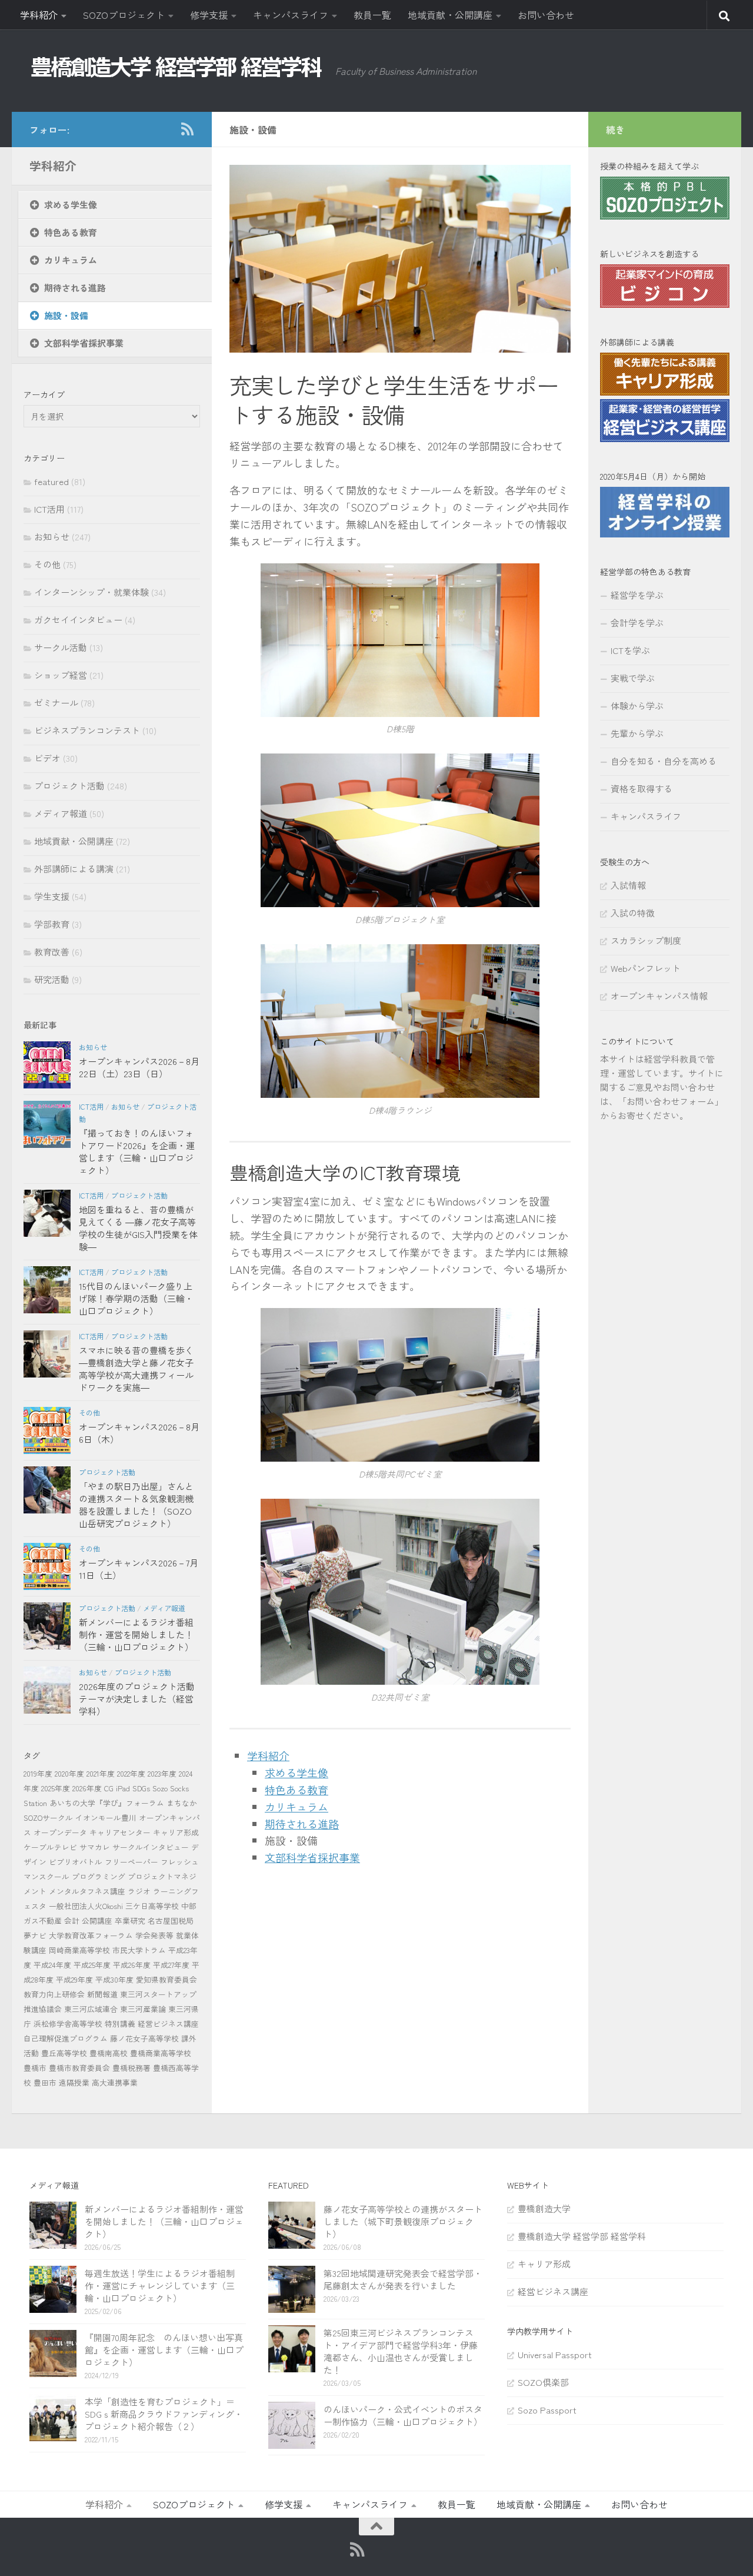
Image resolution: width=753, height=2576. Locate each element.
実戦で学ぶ (633, 678)
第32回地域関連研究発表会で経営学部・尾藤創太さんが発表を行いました (403, 2279)
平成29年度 (74, 1979)
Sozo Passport (547, 2410)
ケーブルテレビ (50, 1847)
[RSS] (187, 129)
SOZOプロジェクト (124, 15)
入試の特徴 (633, 913)
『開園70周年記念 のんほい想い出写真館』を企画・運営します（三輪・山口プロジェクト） (164, 2350)
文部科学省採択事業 (312, 1857)
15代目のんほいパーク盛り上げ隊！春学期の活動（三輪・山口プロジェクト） (136, 1298)
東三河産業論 (143, 2009)
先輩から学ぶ (637, 733)
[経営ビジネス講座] (665, 438)
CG (109, 1788)
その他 (47, 564)
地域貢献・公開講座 (450, 15)
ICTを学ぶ (630, 650)
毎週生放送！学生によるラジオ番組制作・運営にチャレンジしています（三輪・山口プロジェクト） (160, 2285)
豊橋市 (35, 2068)
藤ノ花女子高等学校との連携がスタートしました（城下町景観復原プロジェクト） (403, 2221)
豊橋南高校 (109, 2053)
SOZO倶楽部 (543, 2382)
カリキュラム (296, 1807)
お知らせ (52, 537)
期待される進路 (302, 1824)
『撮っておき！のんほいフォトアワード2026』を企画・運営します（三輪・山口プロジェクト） (137, 1151)
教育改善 (52, 952)
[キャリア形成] (665, 392)
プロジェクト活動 (69, 786)
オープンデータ (60, 1832)
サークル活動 (61, 647)
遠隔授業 (74, 2082)
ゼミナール (56, 703)
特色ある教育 (296, 1790)
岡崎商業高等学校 (79, 1950)
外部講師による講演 (74, 869)
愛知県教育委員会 (166, 1979)
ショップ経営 (61, 675)
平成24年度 (52, 1965)
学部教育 (52, 924)
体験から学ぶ (637, 706)
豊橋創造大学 (544, 2208)
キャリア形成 (176, 1832)
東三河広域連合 (91, 2009)
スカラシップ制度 (646, 940)
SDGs (141, 1788)
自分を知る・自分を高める (664, 761)
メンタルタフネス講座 (87, 1891)
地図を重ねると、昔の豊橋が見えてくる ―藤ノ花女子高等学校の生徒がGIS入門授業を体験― (138, 1228)
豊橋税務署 (131, 2068)
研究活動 (52, 979)
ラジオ (139, 1891)
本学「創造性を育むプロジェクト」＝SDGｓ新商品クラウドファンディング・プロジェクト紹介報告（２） (164, 2414)
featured (51, 481)
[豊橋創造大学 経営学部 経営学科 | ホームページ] (176, 67)
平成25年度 (92, 1965)
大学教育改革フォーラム (91, 1935)
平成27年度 (171, 1965)
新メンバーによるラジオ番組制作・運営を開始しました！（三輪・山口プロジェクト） (136, 1634)
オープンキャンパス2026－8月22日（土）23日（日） (139, 1067)
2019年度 (38, 1773)
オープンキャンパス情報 (659, 996)
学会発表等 (154, 1935)
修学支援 (209, 15)
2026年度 (87, 1788)
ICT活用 (49, 509)
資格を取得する (642, 789)
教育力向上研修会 (54, 1994)
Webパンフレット (646, 968)
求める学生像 (296, 1772)
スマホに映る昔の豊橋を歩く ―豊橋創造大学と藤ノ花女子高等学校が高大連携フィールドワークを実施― (136, 1369)
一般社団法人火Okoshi (86, 1906)
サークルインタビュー (151, 1847)
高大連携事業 (115, 2082)
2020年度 (69, 1773)
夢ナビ (35, 1935)
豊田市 (45, 2082)
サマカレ (95, 1847)
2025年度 (56, 1788)
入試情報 (628, 885)
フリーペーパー (131, 1862)
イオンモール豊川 (106, 1818)
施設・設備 (66, 315)
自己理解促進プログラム (66, 2038)
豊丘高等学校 (64, 2053)
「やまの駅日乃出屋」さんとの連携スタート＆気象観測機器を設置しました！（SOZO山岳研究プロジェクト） (136, 1505)
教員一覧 (372, 15)
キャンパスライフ (291, 15)
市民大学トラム (139, 1950)
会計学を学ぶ (637, 623)
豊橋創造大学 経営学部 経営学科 (582, 2236)
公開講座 (97, 1921)
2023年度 (162, 1773)
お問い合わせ (546, 15)
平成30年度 (114, 1979)
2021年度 (101, 1773)
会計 (72, 1921)
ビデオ (47, 758)
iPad (123, 1788)
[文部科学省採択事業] (400, 1879)
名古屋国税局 (171, 1921)
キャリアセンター (120, 1832)
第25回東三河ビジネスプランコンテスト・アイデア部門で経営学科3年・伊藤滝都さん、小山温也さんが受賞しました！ (401, 2351)
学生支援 (52, 896)
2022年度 (131, 1773)
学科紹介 (39, 15)
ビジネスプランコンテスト (87, 730)
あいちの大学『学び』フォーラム (107, 1803)
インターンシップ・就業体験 (91, 592)
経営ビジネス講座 (168, 2024)
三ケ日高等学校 (152, 1906)
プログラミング (99, 1876)
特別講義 (120, 2024)
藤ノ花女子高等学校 (144, 2038)
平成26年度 (132, 1965)
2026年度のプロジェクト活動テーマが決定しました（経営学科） (137, 1699)
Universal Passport (555, 2354)
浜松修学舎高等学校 (68, 2024)
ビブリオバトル (76, 1862)
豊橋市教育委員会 (79, 2068)
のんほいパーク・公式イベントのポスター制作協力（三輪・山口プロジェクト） (403, 2415)
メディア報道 (61, 813)
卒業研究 (130, 1921)
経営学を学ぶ (637, 595)
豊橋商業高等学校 (161, 2053)
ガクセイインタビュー (78, 620)
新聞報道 (102, 1994)
